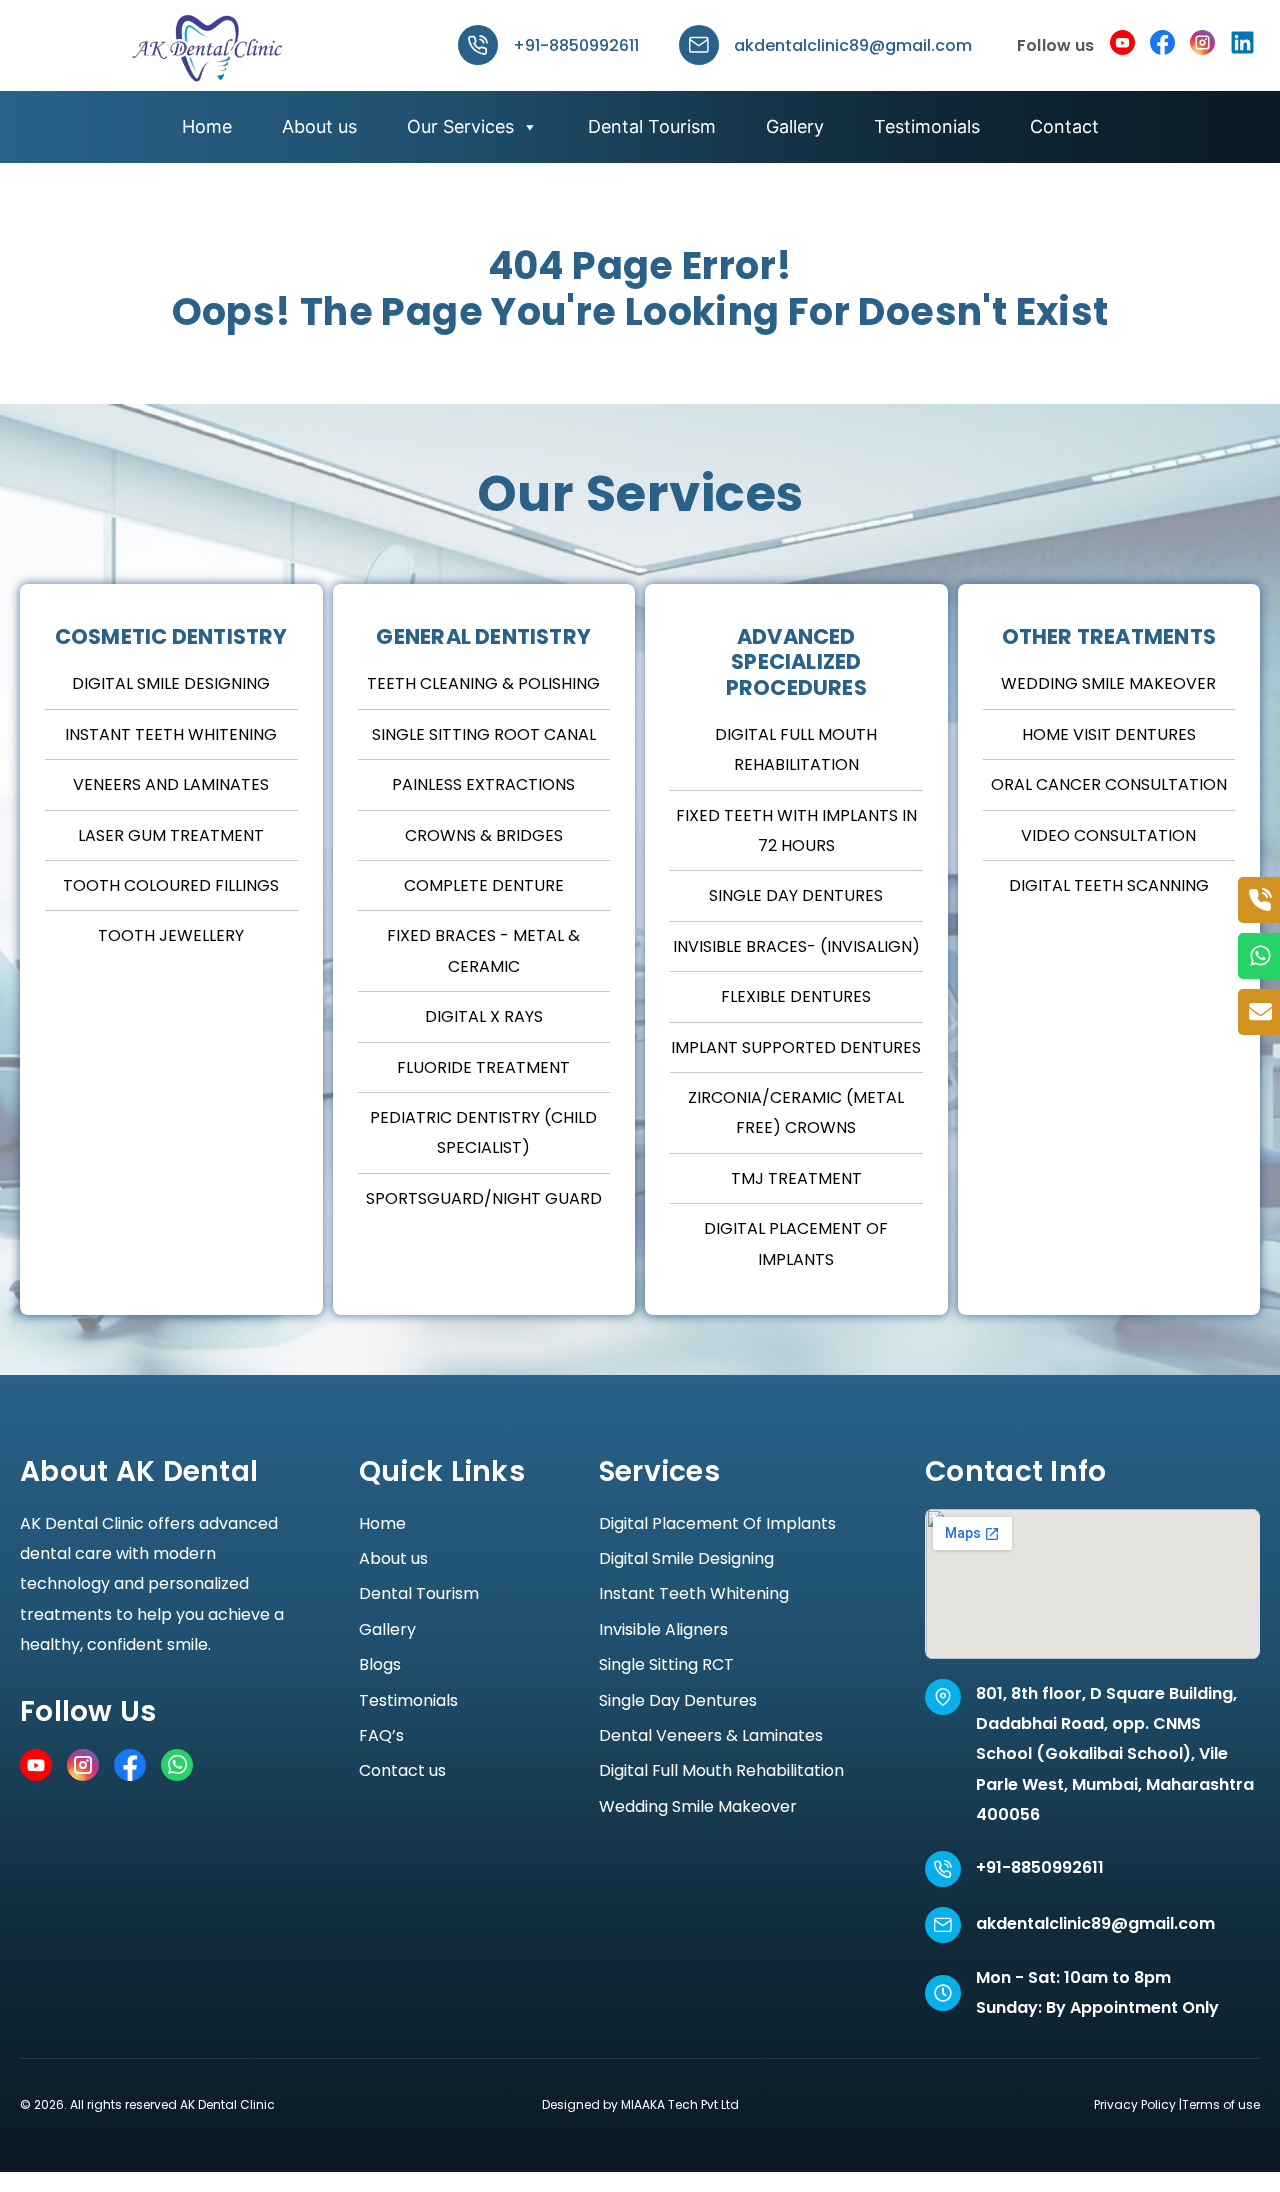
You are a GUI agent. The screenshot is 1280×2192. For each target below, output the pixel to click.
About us (319, 126)
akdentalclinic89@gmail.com (853, 45)
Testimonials (927, 126)
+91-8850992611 (576, 45)
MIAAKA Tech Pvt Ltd (680, 2104)
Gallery (795, 126)
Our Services (460, 126)
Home (207, 126)
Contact (1064, 126)
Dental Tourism (652, 126)
